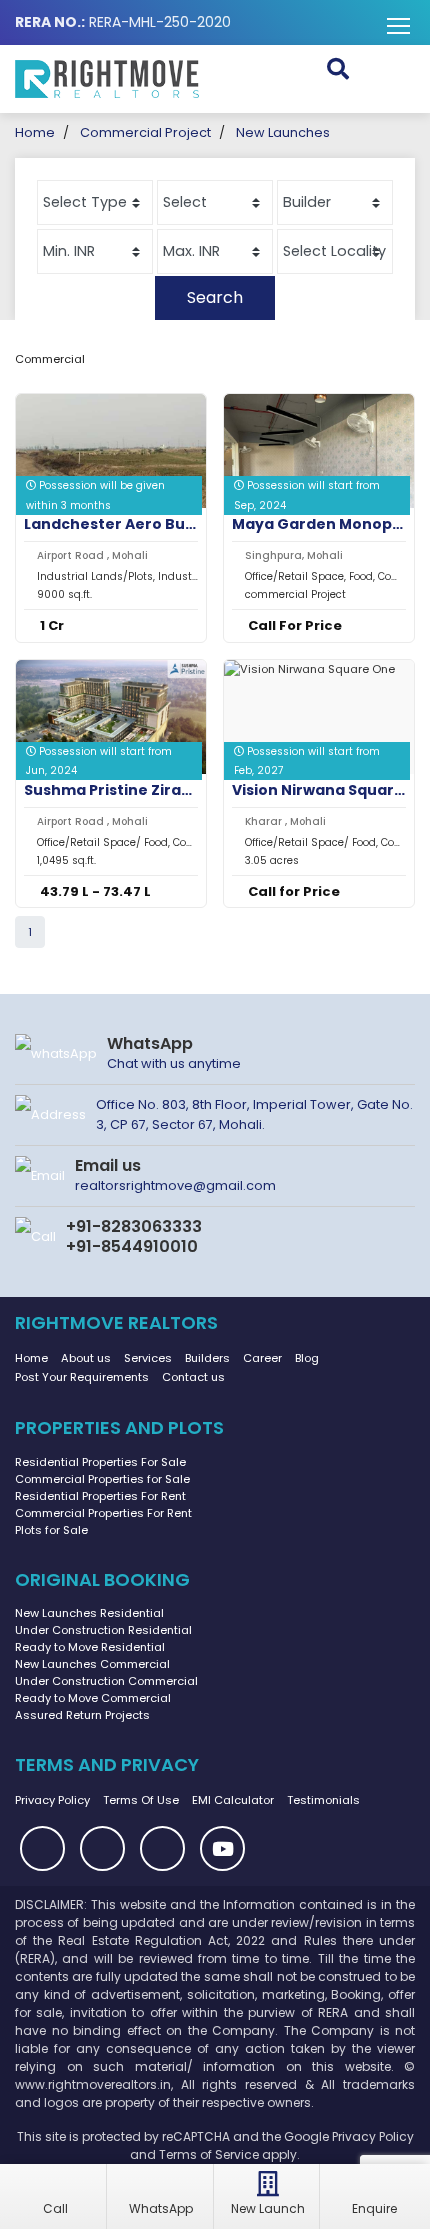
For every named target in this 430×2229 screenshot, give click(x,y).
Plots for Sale (51, 1530)
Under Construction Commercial (106, 1681)
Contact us (193, 1377)
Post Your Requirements (82, 1377)
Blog (307, 1358)
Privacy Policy (52, 1800)
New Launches (283, 132)
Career (262, 1358)
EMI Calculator (233, 1800)
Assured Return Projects (82, 1715)
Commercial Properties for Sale (102, 1479)
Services (148, 1358)
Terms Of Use (141, 1800)
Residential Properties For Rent (100, 1496)
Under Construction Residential (103, 1630)
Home (35, 132)
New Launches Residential (89, 1613)
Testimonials (323, 1800)
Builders (207, 1358)
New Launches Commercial (92, 1664)
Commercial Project (145, 132)
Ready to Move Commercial (93, 1698)
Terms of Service (209, 2154)
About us (86, 1358)
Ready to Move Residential (90, 1647)
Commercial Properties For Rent (103, 1513)
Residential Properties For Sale (100, 1462)
